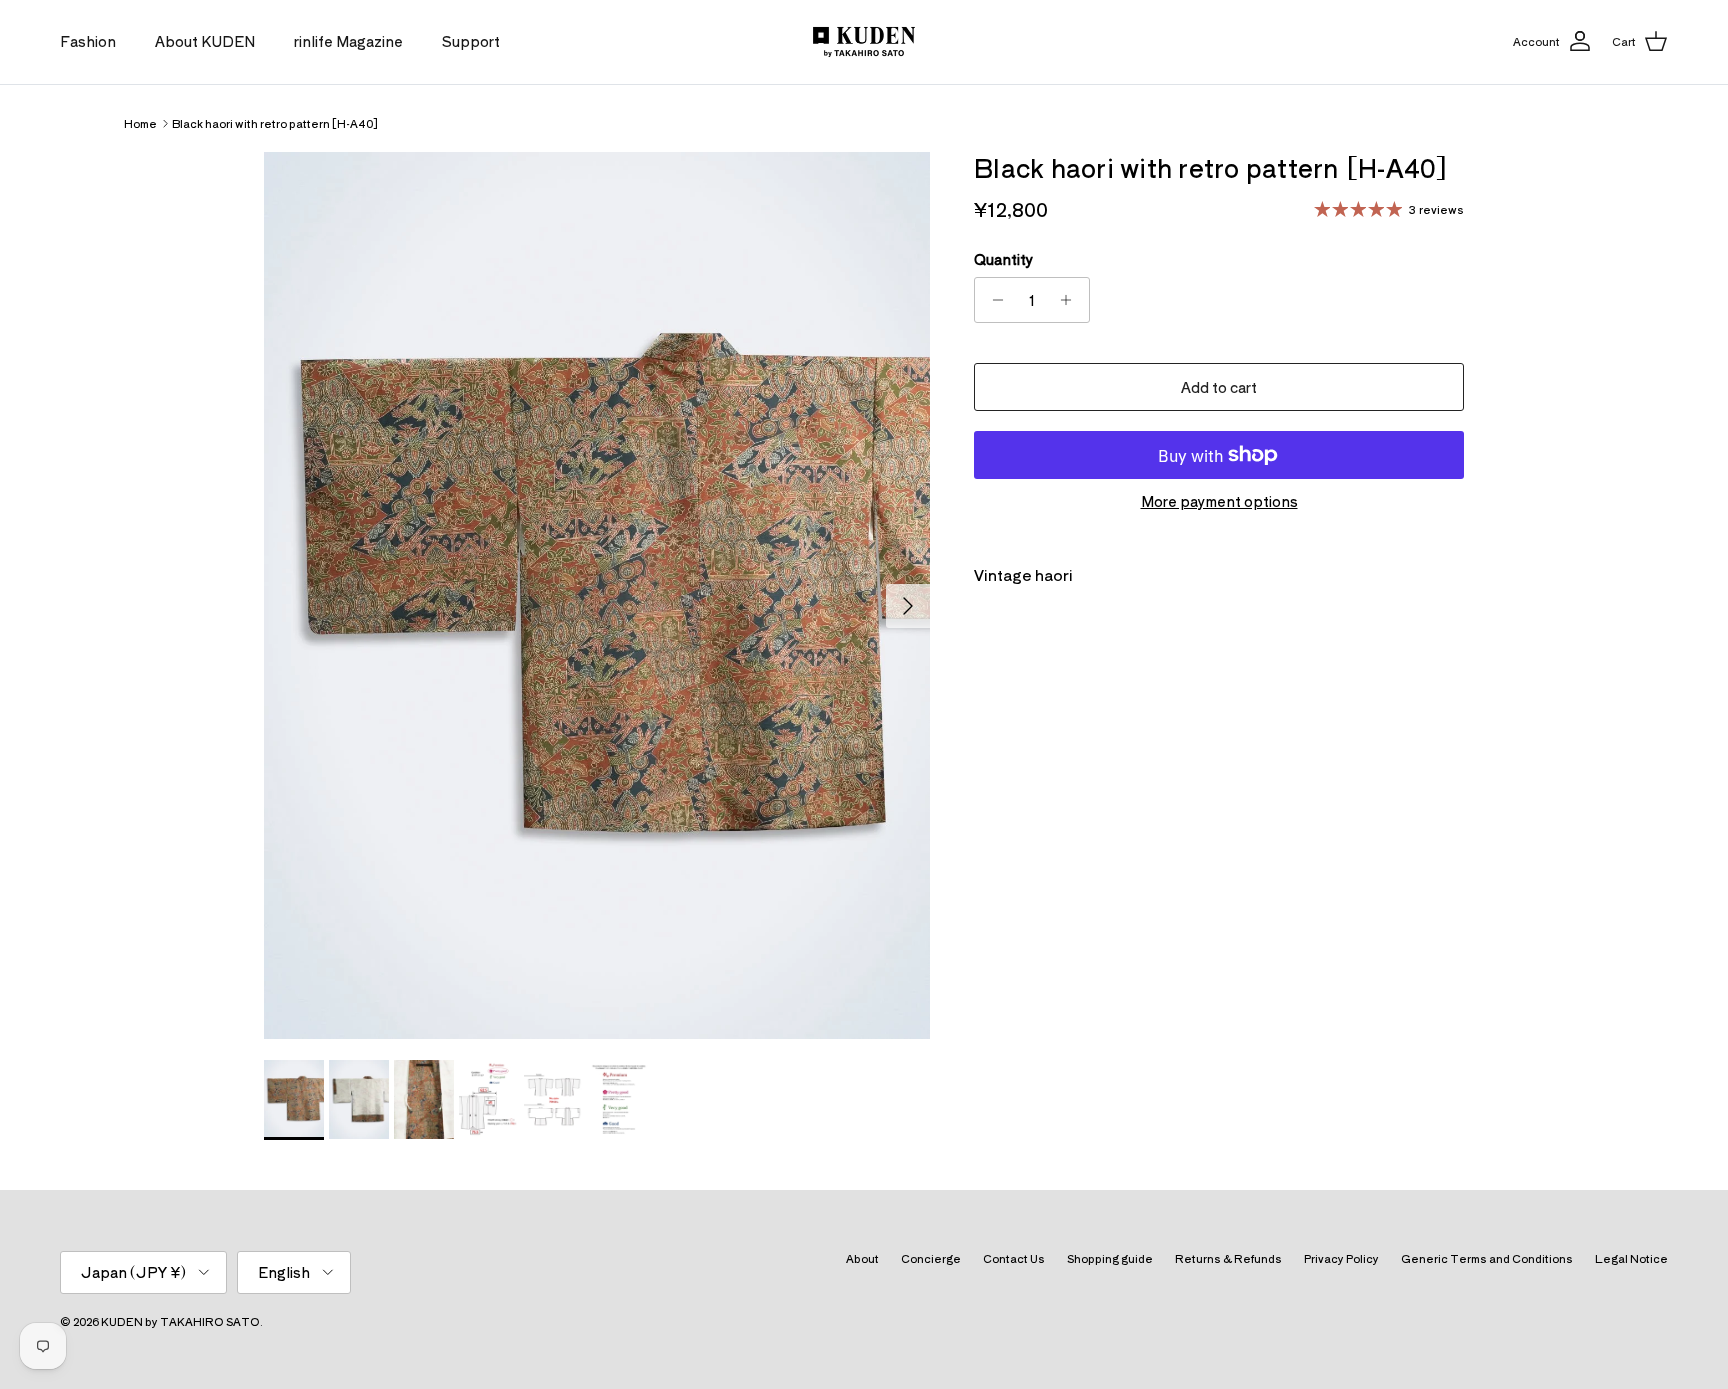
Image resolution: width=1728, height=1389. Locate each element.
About (862, 1258)
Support (471, 41)
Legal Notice (1631, 1258)
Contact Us (1014, 1258)
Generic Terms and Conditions (1487, 1258)
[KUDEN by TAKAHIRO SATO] (864, 42)
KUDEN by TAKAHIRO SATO (180, 1321)
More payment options (1219, 501)
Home (140, 123)
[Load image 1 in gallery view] (597, 596)
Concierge (931, 1258)
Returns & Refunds (1228, 1258)
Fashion (88, 41)
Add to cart (1219, 387)
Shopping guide (1110, 1258)
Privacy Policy (1341, 1258)
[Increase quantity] (1071, 300)
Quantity (1003, 259)
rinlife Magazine (348, 41)
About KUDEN (205, 41)
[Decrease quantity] (992, 300)
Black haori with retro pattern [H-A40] (275, 123)
